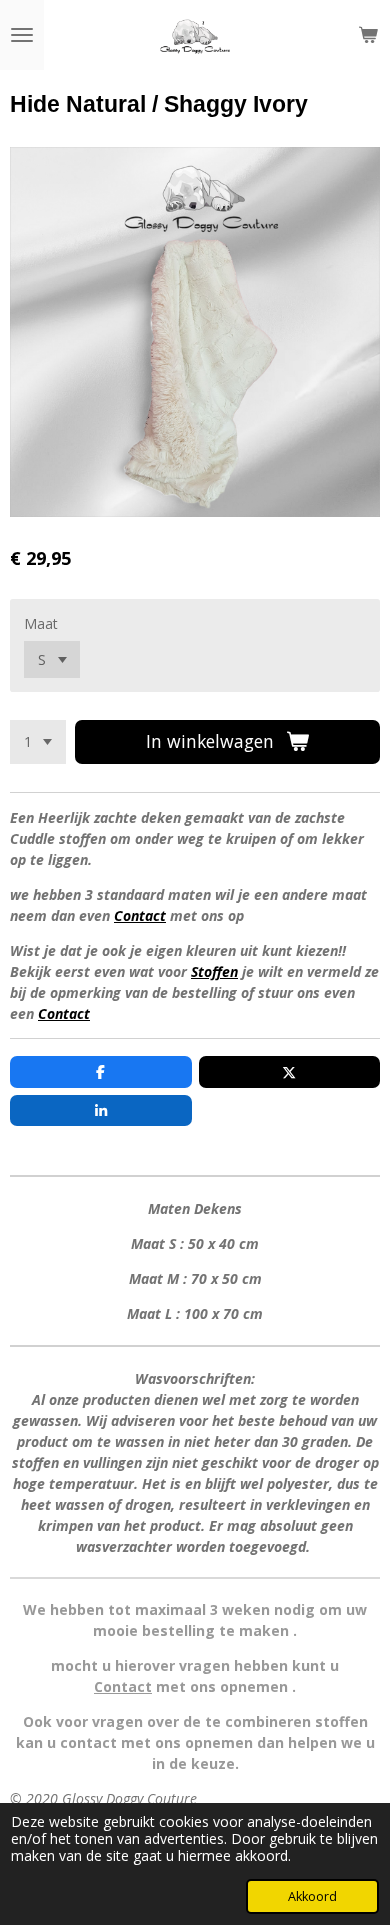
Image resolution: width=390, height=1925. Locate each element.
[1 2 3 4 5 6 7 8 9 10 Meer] (38, 742)
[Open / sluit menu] (22, 35)
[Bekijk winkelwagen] (368, 35)
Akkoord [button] (312, 1896)
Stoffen (214, 971)
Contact (140, 915)
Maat (41, 623)
